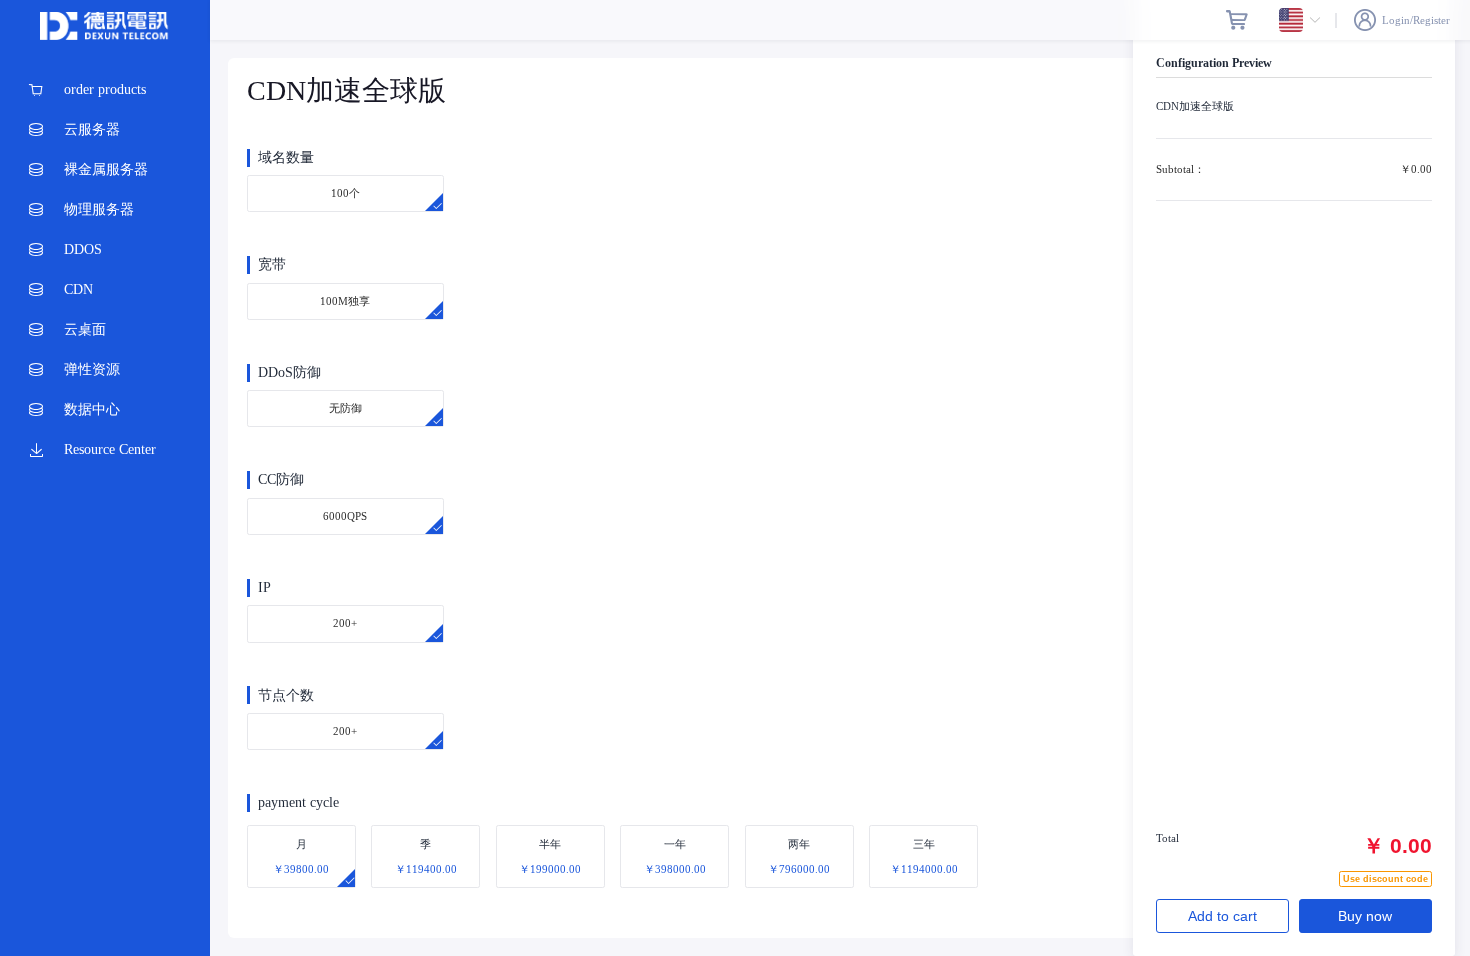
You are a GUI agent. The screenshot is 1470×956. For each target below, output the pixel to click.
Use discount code (1385, 879)
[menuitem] (105, 90)
